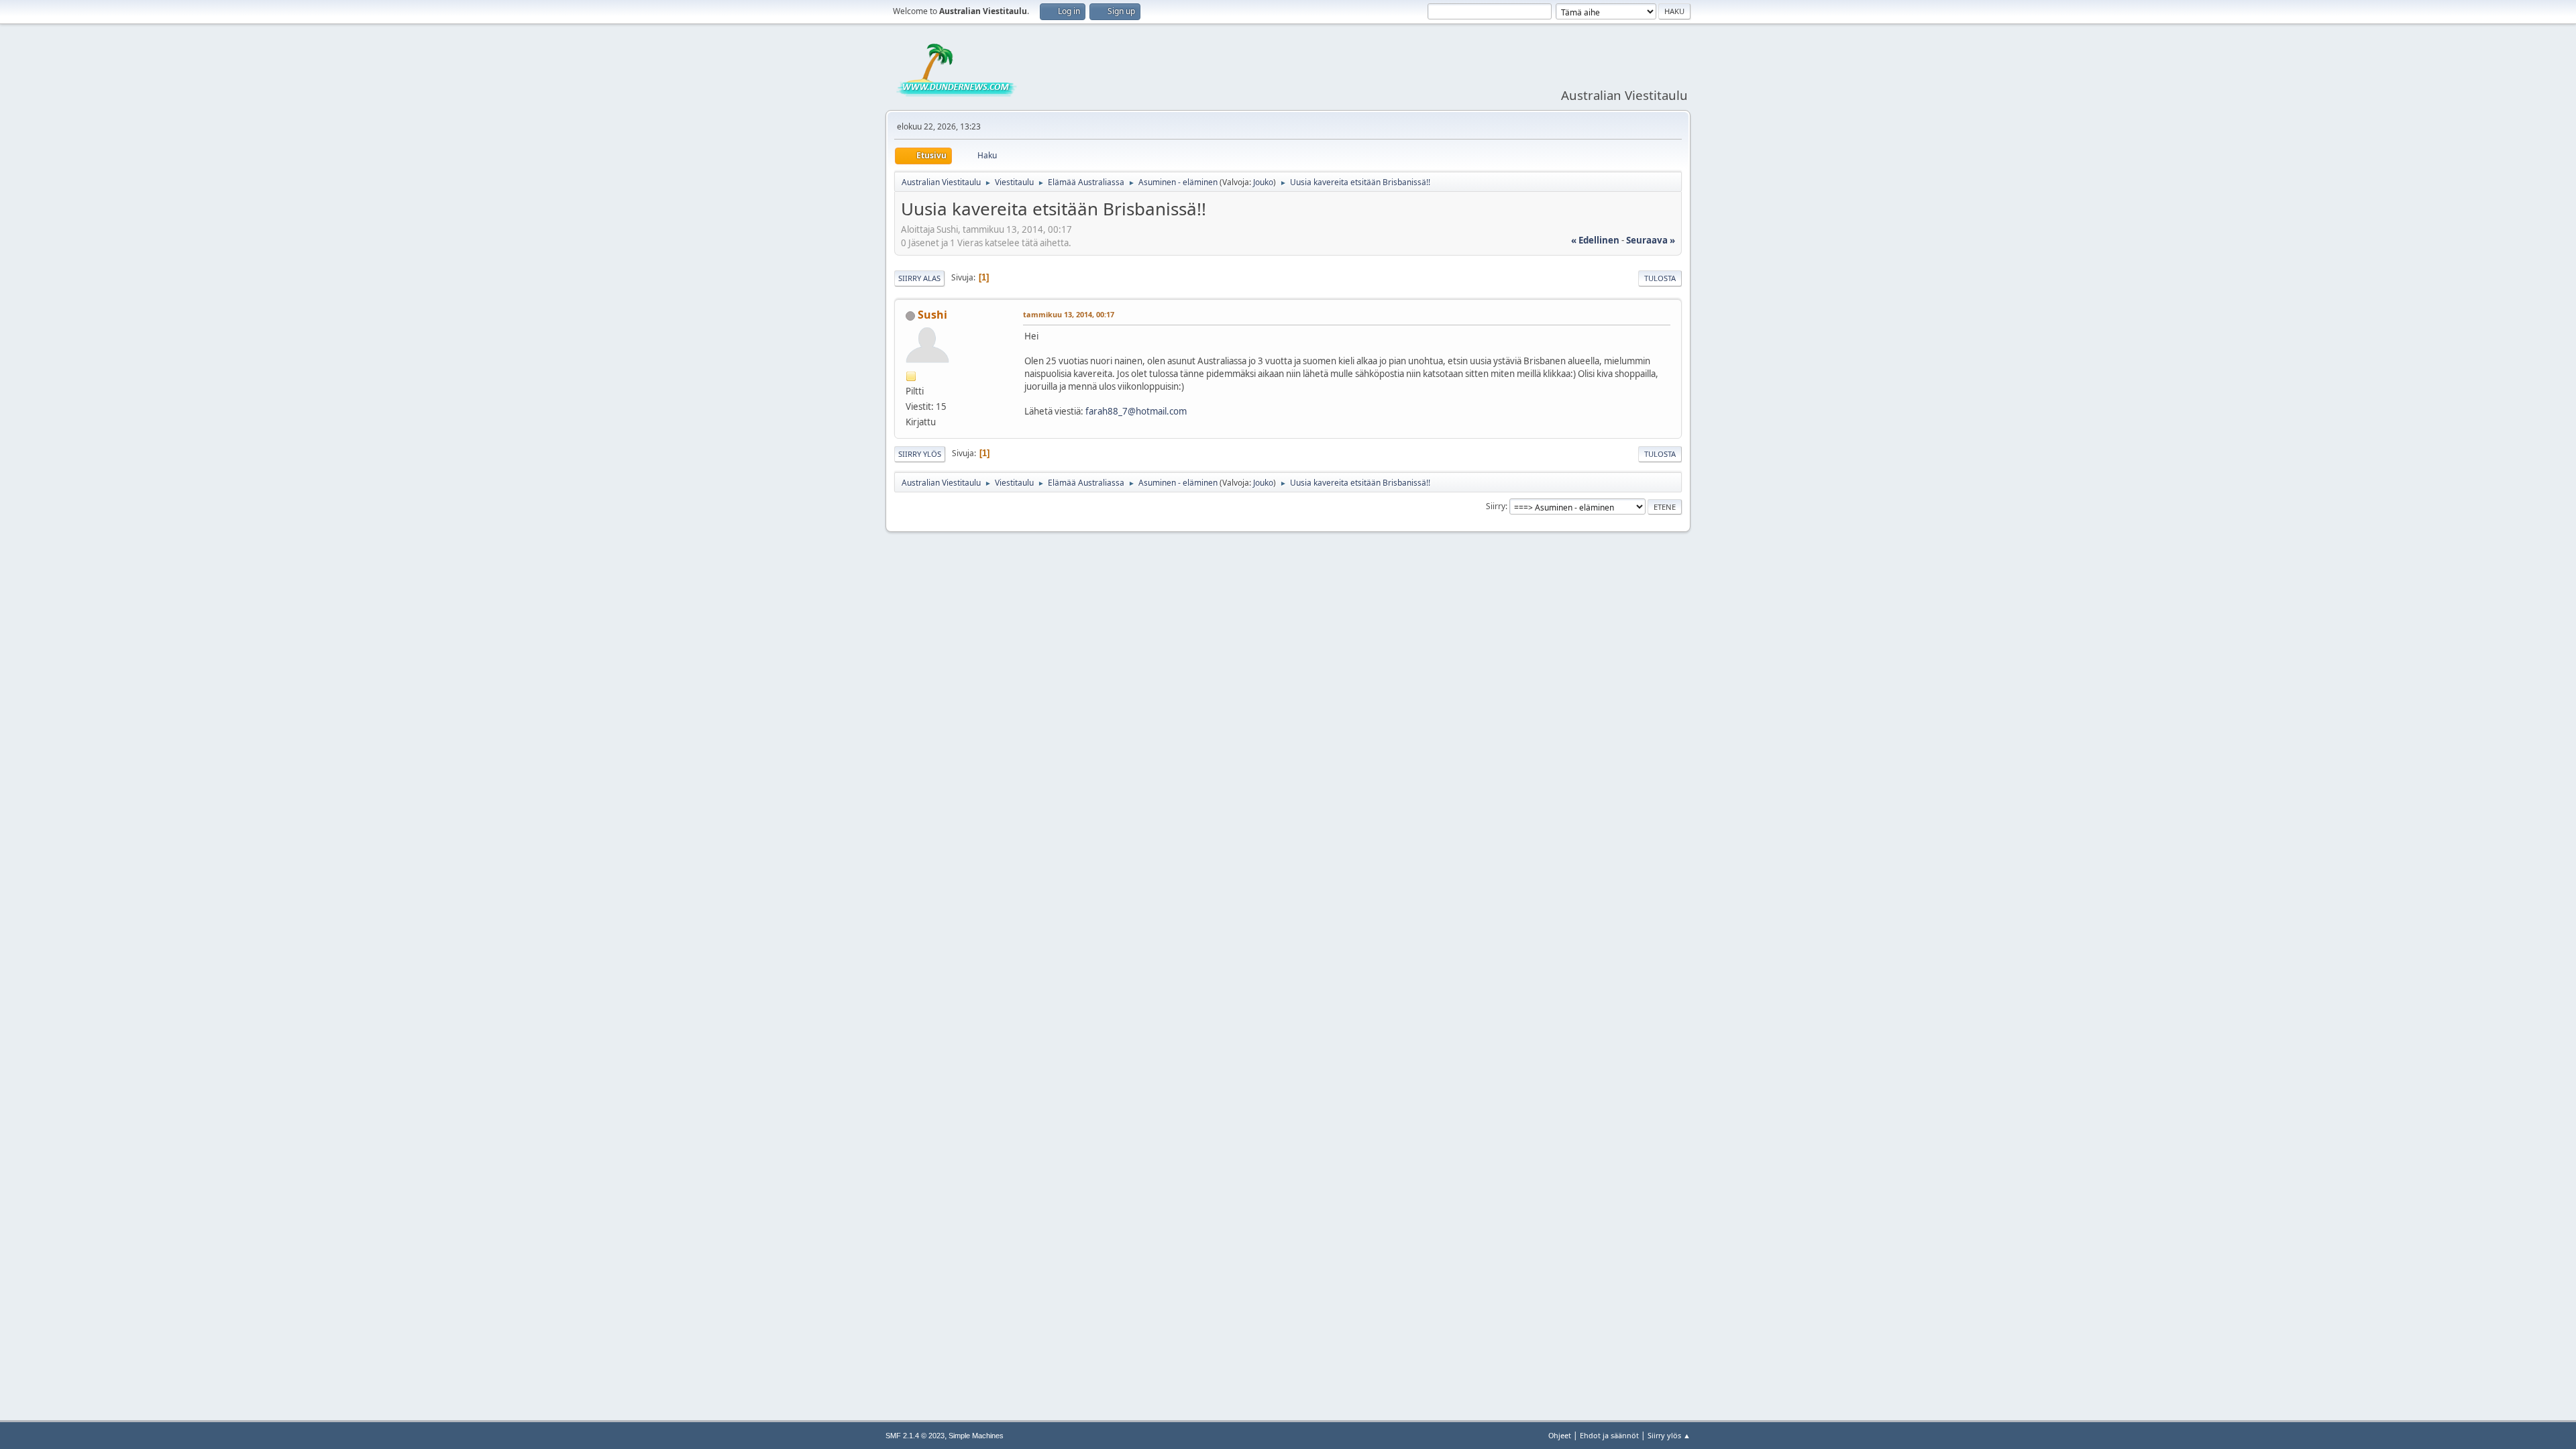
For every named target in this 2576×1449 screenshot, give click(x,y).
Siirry (1496, 506)
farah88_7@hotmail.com (1136, 411)
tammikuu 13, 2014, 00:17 (1069, 314)
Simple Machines (976, 1436)
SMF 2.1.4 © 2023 (915, 1436)
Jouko (1263, 182)
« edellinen (1595, 240)
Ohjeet (1560, 1435)
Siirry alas (919, 278)
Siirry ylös (920, 454)
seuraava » (1651, 240)
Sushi (932, 315)
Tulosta (1660, 278)
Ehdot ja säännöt (1609, 1435)
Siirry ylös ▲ (1669, 1435)
